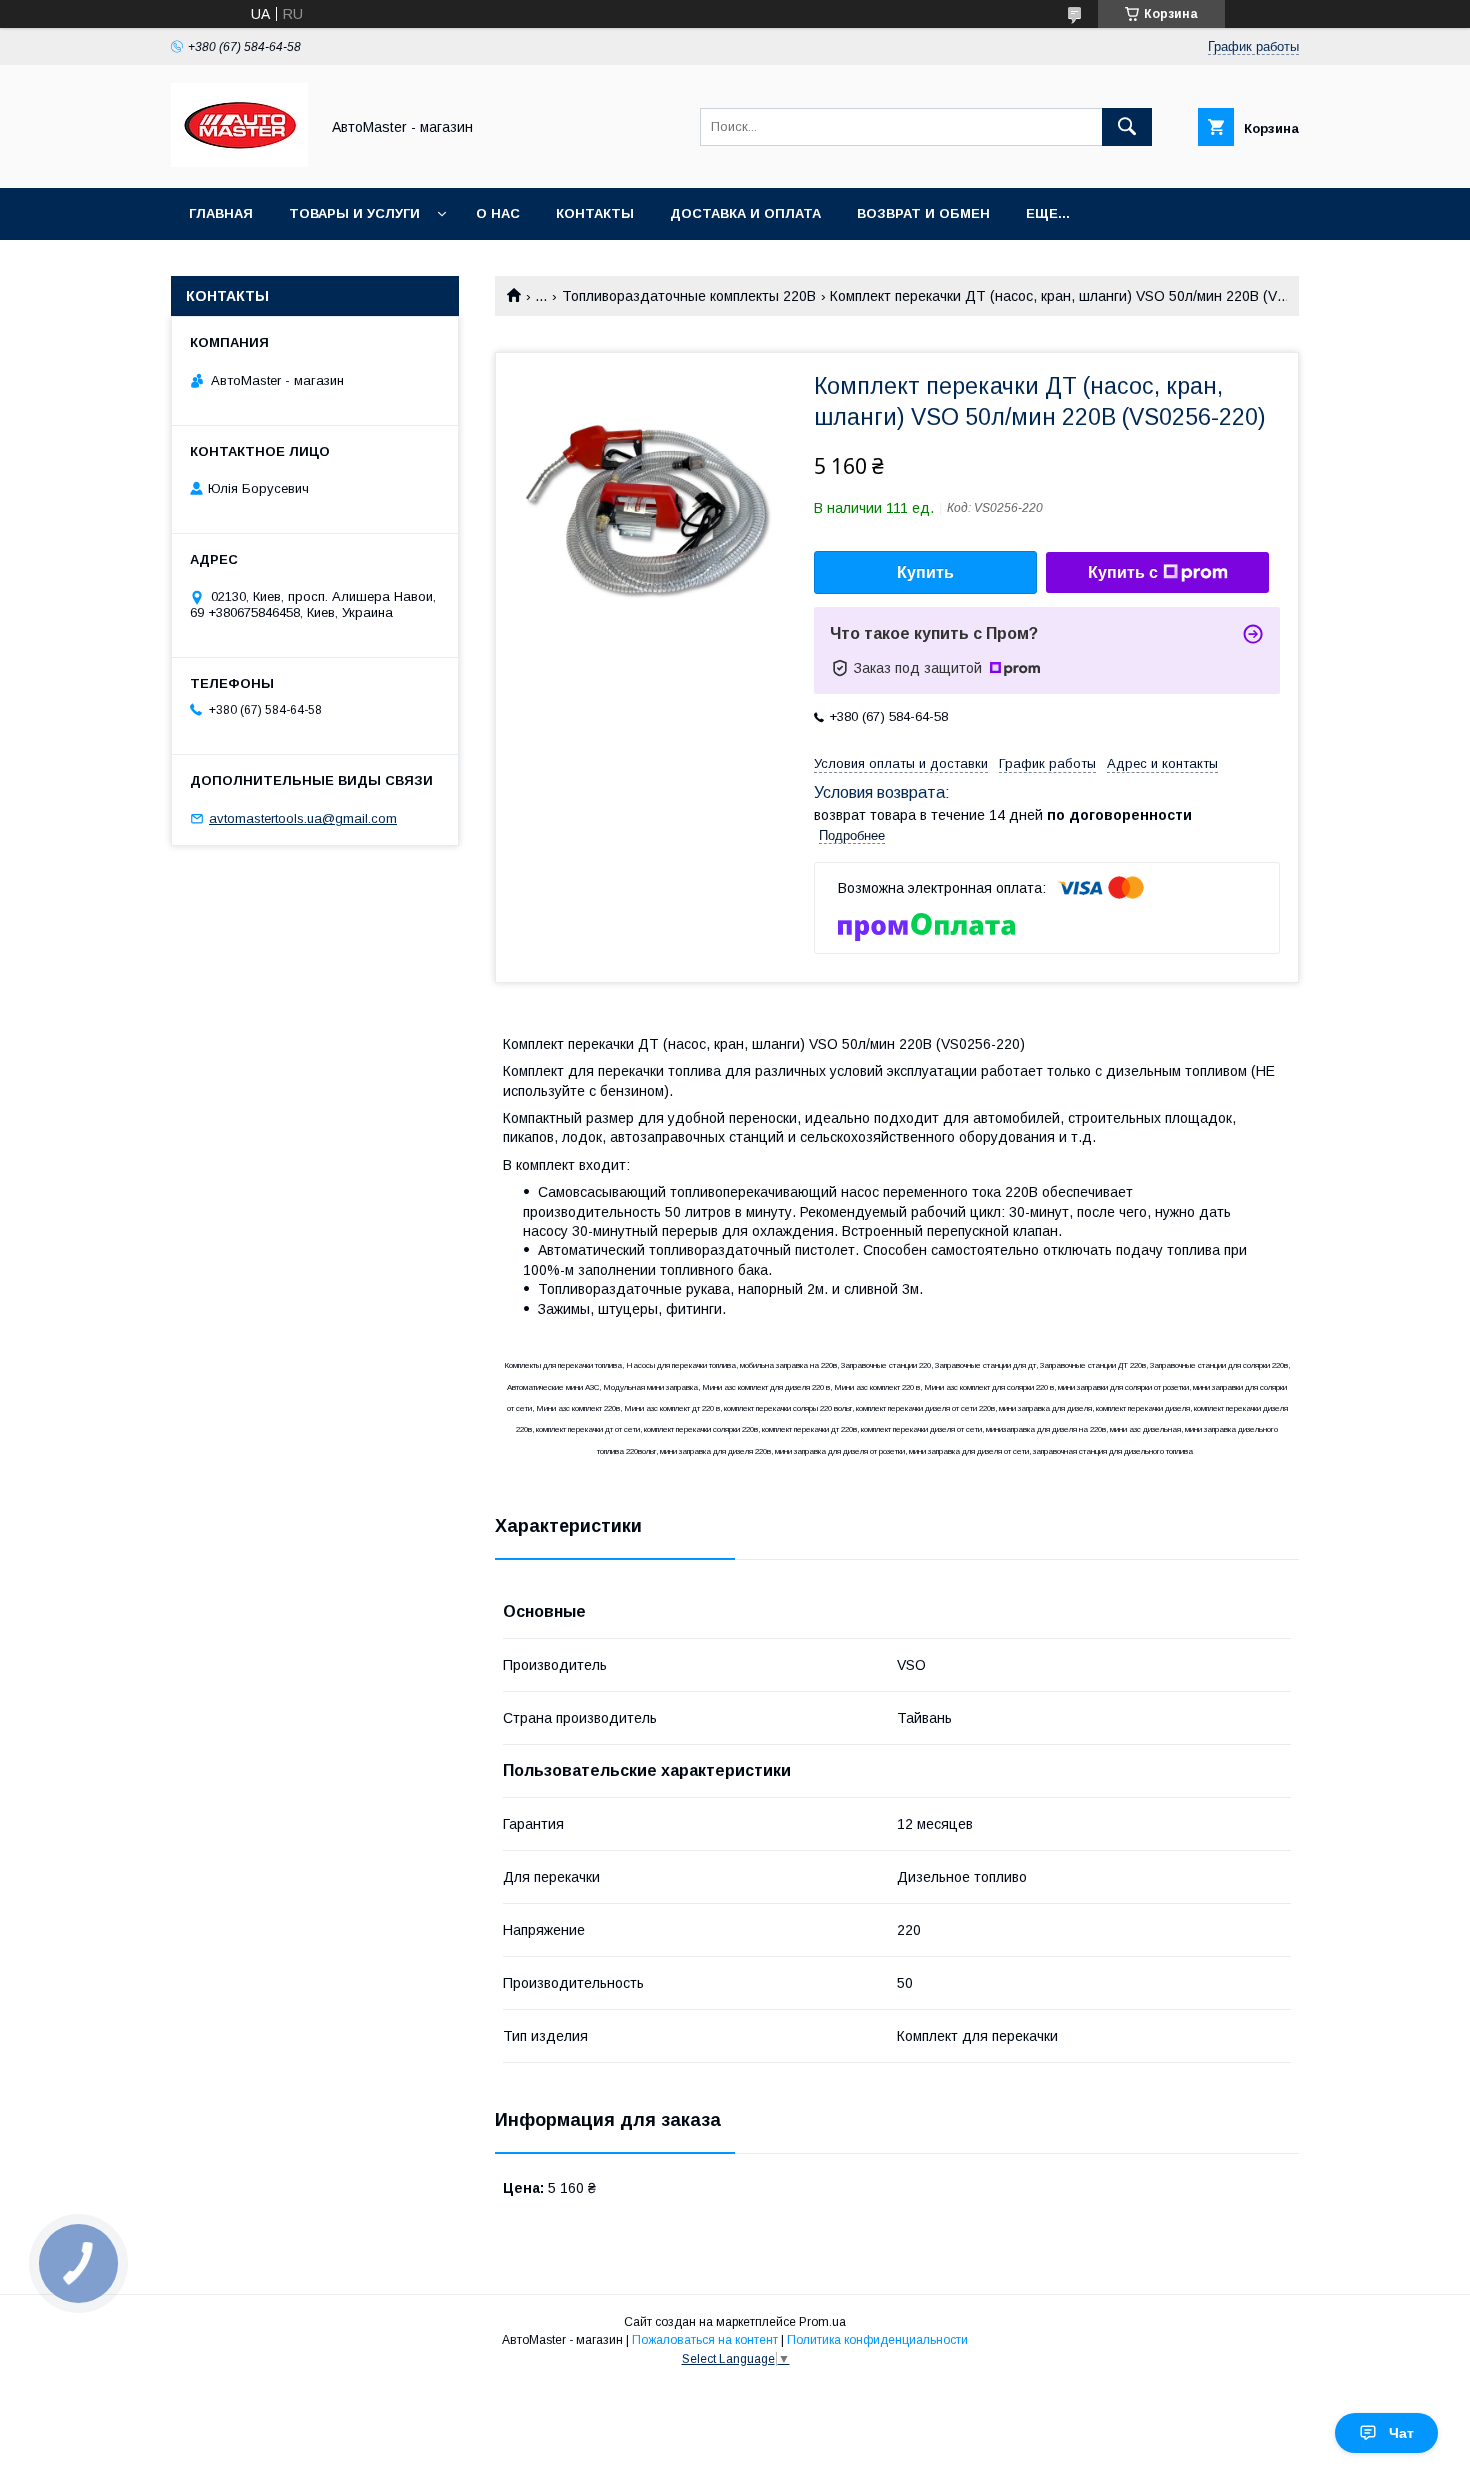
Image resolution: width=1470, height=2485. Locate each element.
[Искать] (1127, 127)
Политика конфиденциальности (877, 2340)
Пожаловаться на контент (705, 2340)
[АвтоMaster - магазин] (239, 162)
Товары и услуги (354, 213)
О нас (498, 213)
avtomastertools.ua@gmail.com (303, 818)
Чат (1401, 2433)
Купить (925, 572)
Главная (221, 213)
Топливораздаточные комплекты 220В (689, 296)
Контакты (595, 213)
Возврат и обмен (923, 213)
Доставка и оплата (745, 213)
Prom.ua (822, 2322)
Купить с (1123, 572)
